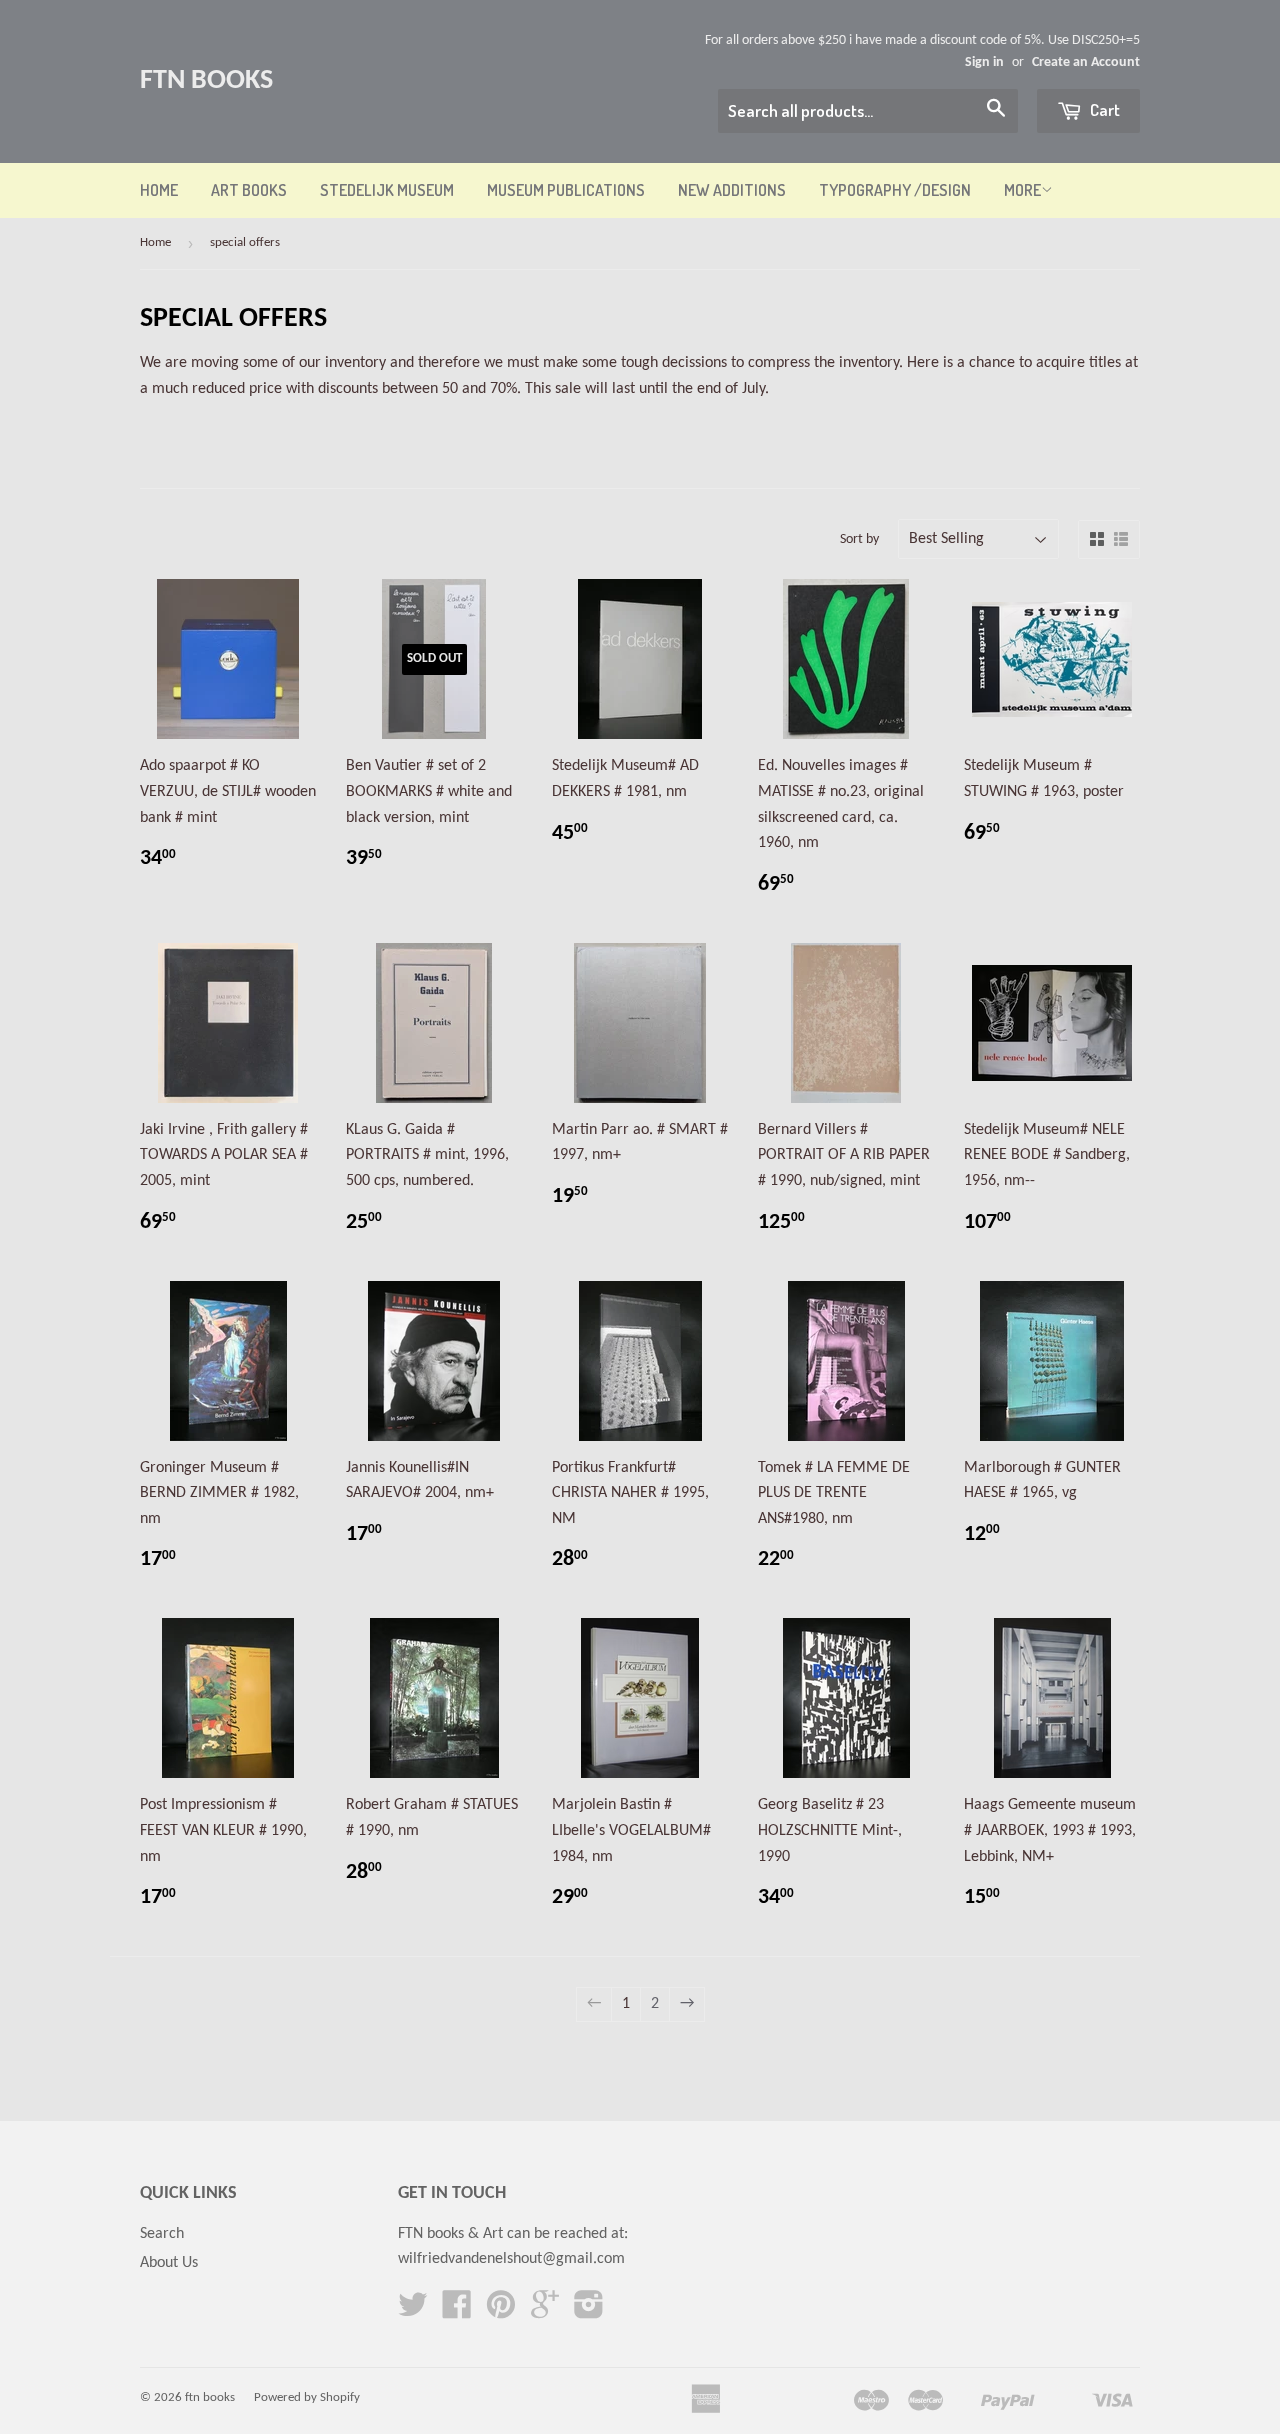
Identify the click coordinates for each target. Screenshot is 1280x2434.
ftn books (206, 81)
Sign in (984, 62)
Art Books (249, 190)
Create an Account (1086, 62)
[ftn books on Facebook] (457, 2312)
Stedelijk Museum (387, 190)
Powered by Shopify (307, 2397)
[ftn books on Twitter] (413, 2312)
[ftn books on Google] (545, 2312)
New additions (732, 190)
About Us (169, 2263)
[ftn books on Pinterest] (501, 2312)
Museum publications (566, 190)
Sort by (859, 539)
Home (159, 190)
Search (162, 2234)
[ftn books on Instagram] (589, 2312)
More (1022, 190)
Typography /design (895, 190)
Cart (1103, 109)
